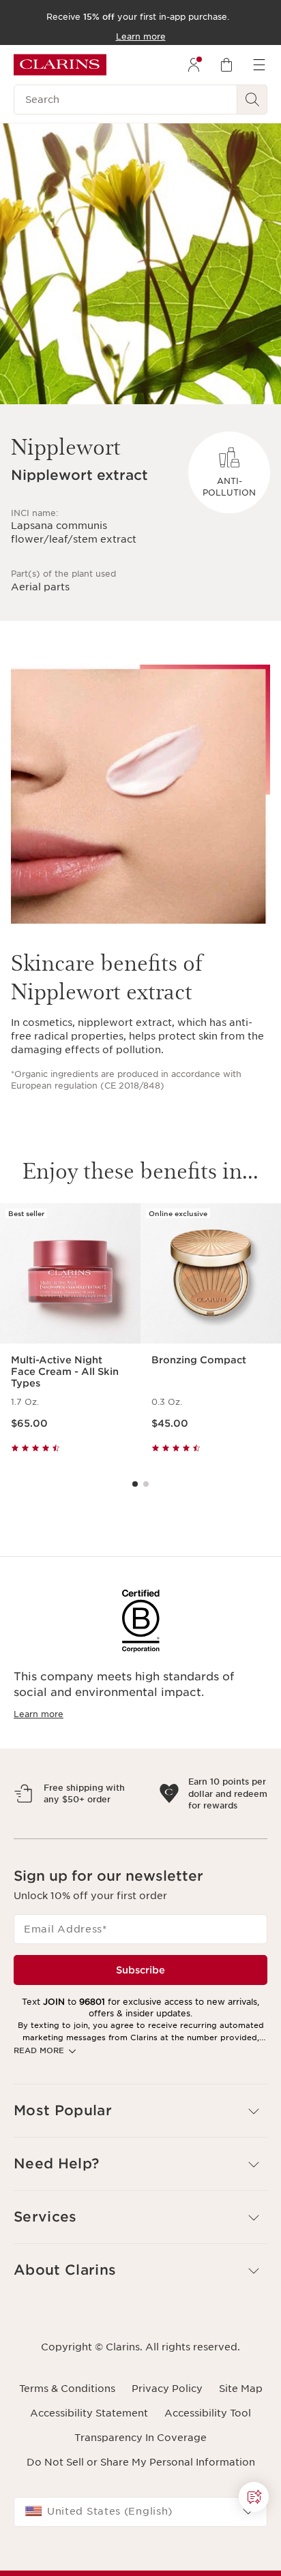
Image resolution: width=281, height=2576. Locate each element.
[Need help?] (254, 2497)
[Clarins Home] (60, 65)
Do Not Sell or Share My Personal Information (141, 2521)
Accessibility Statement (89, 2472)
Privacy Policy (167, 2448)
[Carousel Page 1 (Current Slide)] (135, 1484)
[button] (140, 2170)
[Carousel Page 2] (146, 1484)
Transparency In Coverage (140, 2497)
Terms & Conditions (67, 2448)
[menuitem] (194, 65)
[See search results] (252, 100)
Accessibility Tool (208, 2472)
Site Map (241, 2448)
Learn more (39, 1714)
